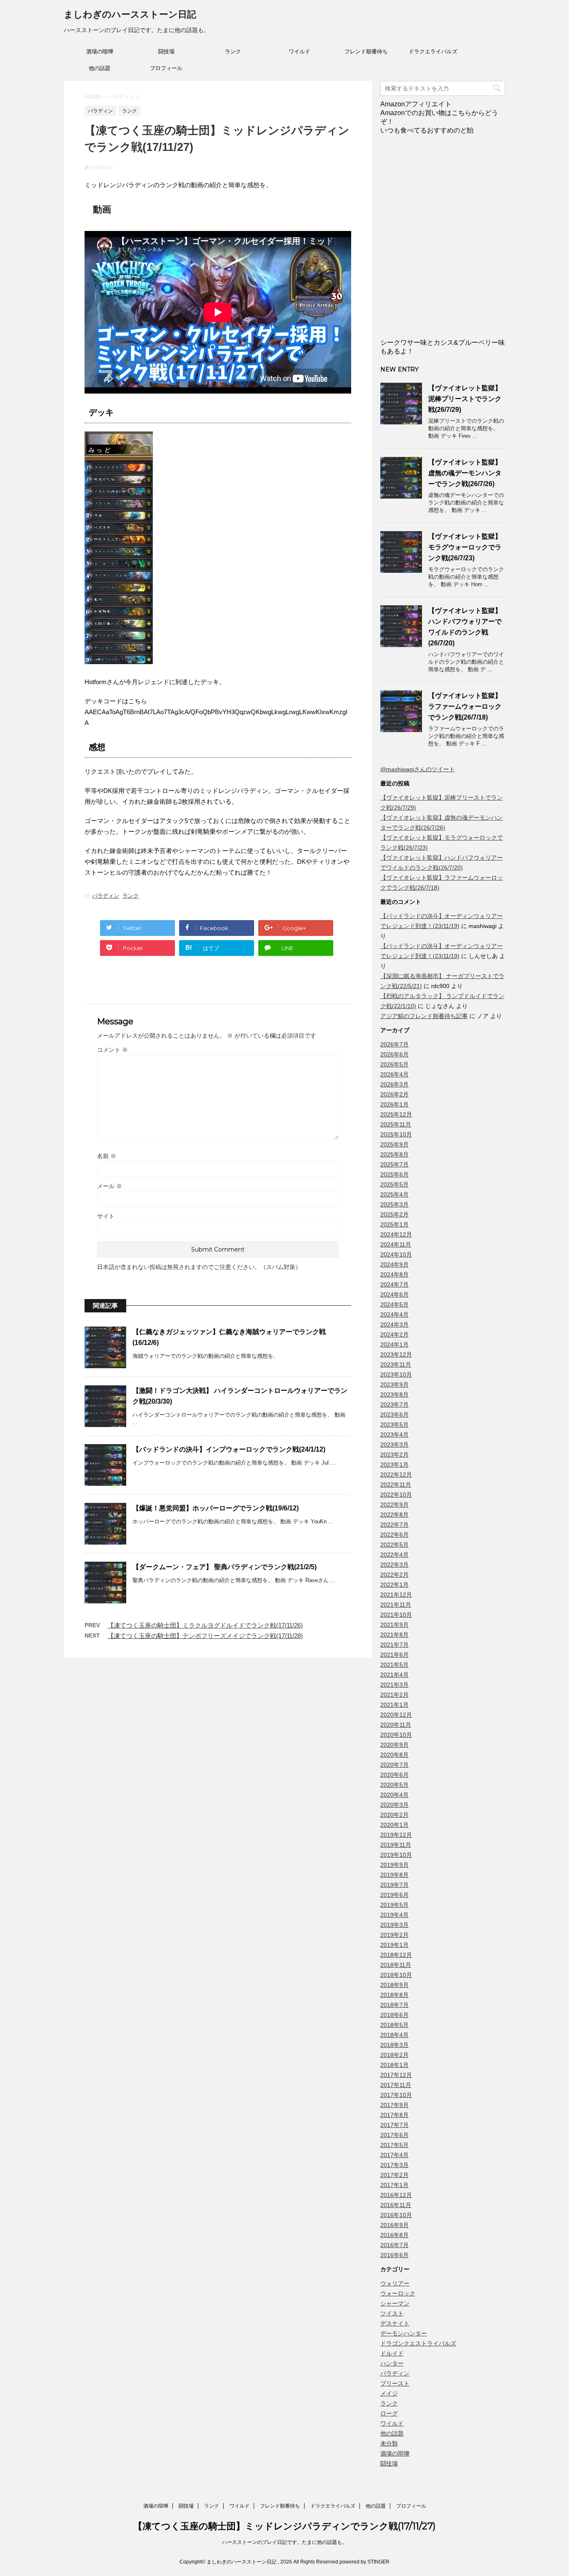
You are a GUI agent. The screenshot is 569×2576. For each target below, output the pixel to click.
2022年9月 (394, 1505)
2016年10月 (396, 2215)
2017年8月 (394, 2115)
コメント (112, 1050)
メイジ (389, 2393)
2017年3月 (394, 2165)
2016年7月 (394, 2245)
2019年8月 (394, 1875)
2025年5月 (394, 1184)
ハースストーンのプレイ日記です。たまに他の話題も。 (284, 2542)
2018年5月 (394, 2025)
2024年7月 (394, 1284)
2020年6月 (394, 1775)
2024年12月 (396, 1234)
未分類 (389, 2443)
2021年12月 (396, 1595)
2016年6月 (394, 2255)
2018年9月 (394, 1985)
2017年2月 (394, 2175)
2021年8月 (394, 1635)
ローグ (389, 2413)
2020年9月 (394, 1745)
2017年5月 (394, 2145)
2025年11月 (396, 1124)
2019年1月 (394, 1945)
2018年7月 (394, 2005)
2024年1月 (394, 1344)
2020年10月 (396, 1735)
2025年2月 (394, 1214)
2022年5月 (394, 1545)
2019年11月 (396, 1845)
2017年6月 (394, 2135)
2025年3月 (394, 1204)
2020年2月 (394, 1815)
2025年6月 (394, 1174)
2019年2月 (394, 1935)
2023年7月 (394, 1405)
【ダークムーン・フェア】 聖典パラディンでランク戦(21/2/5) (225, 1567)
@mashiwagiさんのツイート (418, 769)
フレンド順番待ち (366, 51)
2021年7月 (394, 1645)
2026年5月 (394, 1064)
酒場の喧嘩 (100, 51)
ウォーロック (398, 2293)
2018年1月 (394, 2065)
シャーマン (395, 2303)
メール (110, 1186)
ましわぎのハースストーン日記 (130, 14)
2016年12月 (396, 2195)
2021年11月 (396, 1605)
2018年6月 (394, 2015)
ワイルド (299, 51)
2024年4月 (394, 1314)
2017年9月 (394, 2105)
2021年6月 (394, 1655)
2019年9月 (394, 1865)
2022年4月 (394, 1555)
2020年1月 (394, 1825)
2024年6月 (394, 1294)
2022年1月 (394, 1585)
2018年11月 (396, 1965)
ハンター (392, 2363)
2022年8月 (394, 1515)
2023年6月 (394, 1415)
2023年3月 (394, 1445)
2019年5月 (394, 1905)
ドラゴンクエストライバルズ (418, 2343)
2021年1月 (394, 1705)
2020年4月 (394, 1795)
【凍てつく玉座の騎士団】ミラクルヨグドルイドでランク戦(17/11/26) (205, 1625)
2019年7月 (394, 1885)
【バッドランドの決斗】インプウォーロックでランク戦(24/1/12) (229, 1449)
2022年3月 (394, 1565)
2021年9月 (394, 1625)
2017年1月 (394, 2185)
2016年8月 (394, 2235)
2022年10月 (396, 1495)
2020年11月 (396, 1725)
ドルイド (392, 2353)
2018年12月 (396, 1955)
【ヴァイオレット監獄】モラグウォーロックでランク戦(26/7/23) (465, 547)
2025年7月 (394, 1164)
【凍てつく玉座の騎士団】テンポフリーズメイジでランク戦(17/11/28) (205, 1636)
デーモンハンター (404, 2333)
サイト (106, 1216)
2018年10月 (396, 1975)
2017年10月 (396, 2095)
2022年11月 (396, 1485)
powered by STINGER (364, 2562)
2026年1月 (394, 1104)
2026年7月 (394, 1044)
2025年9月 (394, 1144)
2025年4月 (394, 1194)
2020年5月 (394, 1785)
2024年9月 (394, 1264)
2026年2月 (394, 1094)
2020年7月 (394, 1765)
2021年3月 (394, 1685)
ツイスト (392, 2313)
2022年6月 (394, 1535)
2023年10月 (396, 1375)
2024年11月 (396, 1244)
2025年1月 (394, 1224)
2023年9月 (394, 1385)
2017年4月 (394, 2155)
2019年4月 (394, 1915)
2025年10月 (396, 1134)
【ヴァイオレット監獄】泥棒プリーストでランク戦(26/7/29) (465, 399)
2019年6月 (394, 1895)
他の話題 (100, 68)
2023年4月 (394, 1435)
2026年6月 (394, 1054)
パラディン (106, 896)
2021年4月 (394, 1675)
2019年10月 (396, 1855)
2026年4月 (394, 1074)
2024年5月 (394, 1304)
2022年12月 (396, 1475)
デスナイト (395, 2323)
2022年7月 (394, 1525)
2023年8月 (394, 1395)
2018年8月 (394, 1995)
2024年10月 (396, 1254)
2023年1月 (394, 1465)
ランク (233, 51)
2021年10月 (396, 1615)
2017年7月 (394, 2125)
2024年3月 (394, 1324)
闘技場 (166, 51)
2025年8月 (394, 1154)
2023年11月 (396, 1365)
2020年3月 (394, 1805)
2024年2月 (394, 1334)
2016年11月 (396, 2205)
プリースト (395, 2383)
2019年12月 (396, 1835)
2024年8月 (394, 1274)
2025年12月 (396, 1114)
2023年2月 (394, 1455)
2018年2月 (394, 2055)
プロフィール (166, 68)
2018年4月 (394, 2035)
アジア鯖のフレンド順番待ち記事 (424, 1016)
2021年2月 (394, 1695)
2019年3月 (394, 1925)
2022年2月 (394, 1575)
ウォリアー (395, 2283)
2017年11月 (396, 2085)
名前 (107, 1156)
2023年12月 (396, 1354)
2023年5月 (394, 1425)
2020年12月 (396, 1715)
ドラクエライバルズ (433, 51)
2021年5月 (394, 1665)
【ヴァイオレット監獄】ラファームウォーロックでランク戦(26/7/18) (465, 706)
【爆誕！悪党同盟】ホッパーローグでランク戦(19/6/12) (216, 1508)
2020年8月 (394, 1755)
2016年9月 (394, 2225)
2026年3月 (394, 1084)
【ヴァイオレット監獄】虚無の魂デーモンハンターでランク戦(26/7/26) (465, 473)
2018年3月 (394, 2045)
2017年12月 (396, 2075)
